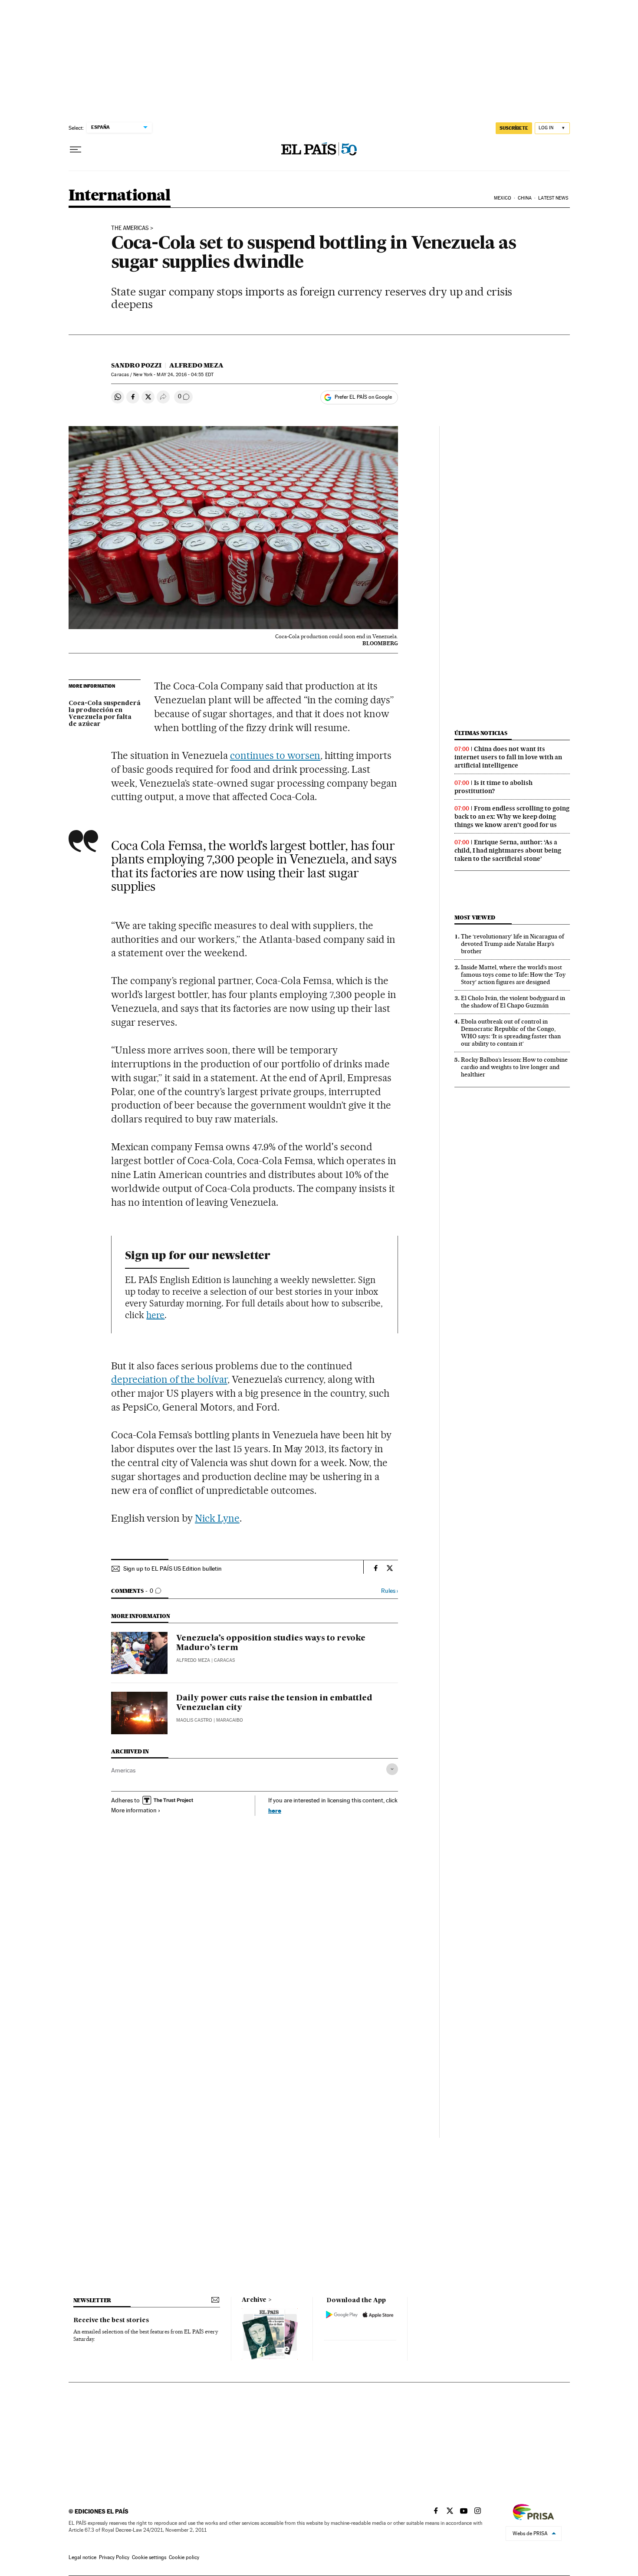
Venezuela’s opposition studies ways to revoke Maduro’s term (271, 1643)
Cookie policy (184, 2557)
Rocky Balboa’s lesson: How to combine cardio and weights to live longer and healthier (514, 1067)
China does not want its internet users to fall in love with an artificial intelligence (508, 757)
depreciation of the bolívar (169, 1379)
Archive (254, 2300)
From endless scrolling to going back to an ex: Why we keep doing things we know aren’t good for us (512, 817)
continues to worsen (275, 755)
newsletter (92, 2300)
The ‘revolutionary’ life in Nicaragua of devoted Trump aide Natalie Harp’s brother (513, 944)
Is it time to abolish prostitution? (493, 787)
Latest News (553, 198)
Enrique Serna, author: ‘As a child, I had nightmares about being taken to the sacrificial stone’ (508, 850)
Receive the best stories (111, 2320)
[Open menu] (76, 150)
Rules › (390, 1591)
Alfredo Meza (196, 365)
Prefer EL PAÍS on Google (363, 397)
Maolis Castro (194, 1720)
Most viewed (475, 917)
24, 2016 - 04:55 (185, 375)
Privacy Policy (114, 2557)
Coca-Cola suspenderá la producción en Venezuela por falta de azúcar (105, 714)
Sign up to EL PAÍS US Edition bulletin (173, 1569)
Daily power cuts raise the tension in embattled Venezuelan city (274, 1703)
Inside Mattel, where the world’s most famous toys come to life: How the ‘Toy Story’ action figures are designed (513, 975)
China (525, 198)
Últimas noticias (481, 733)
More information (134, 1810)
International (120, 196)
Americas (123, 1770)
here (155, 1315)
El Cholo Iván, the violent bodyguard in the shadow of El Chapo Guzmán (513, 1002)
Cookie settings (149, 2557)
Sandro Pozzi (136, 365)
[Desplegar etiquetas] (392, 1769)
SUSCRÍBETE (514, 128)
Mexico (503, 198)
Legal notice (82, 2557)
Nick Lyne (217, 1518)
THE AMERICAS (130, 228)
